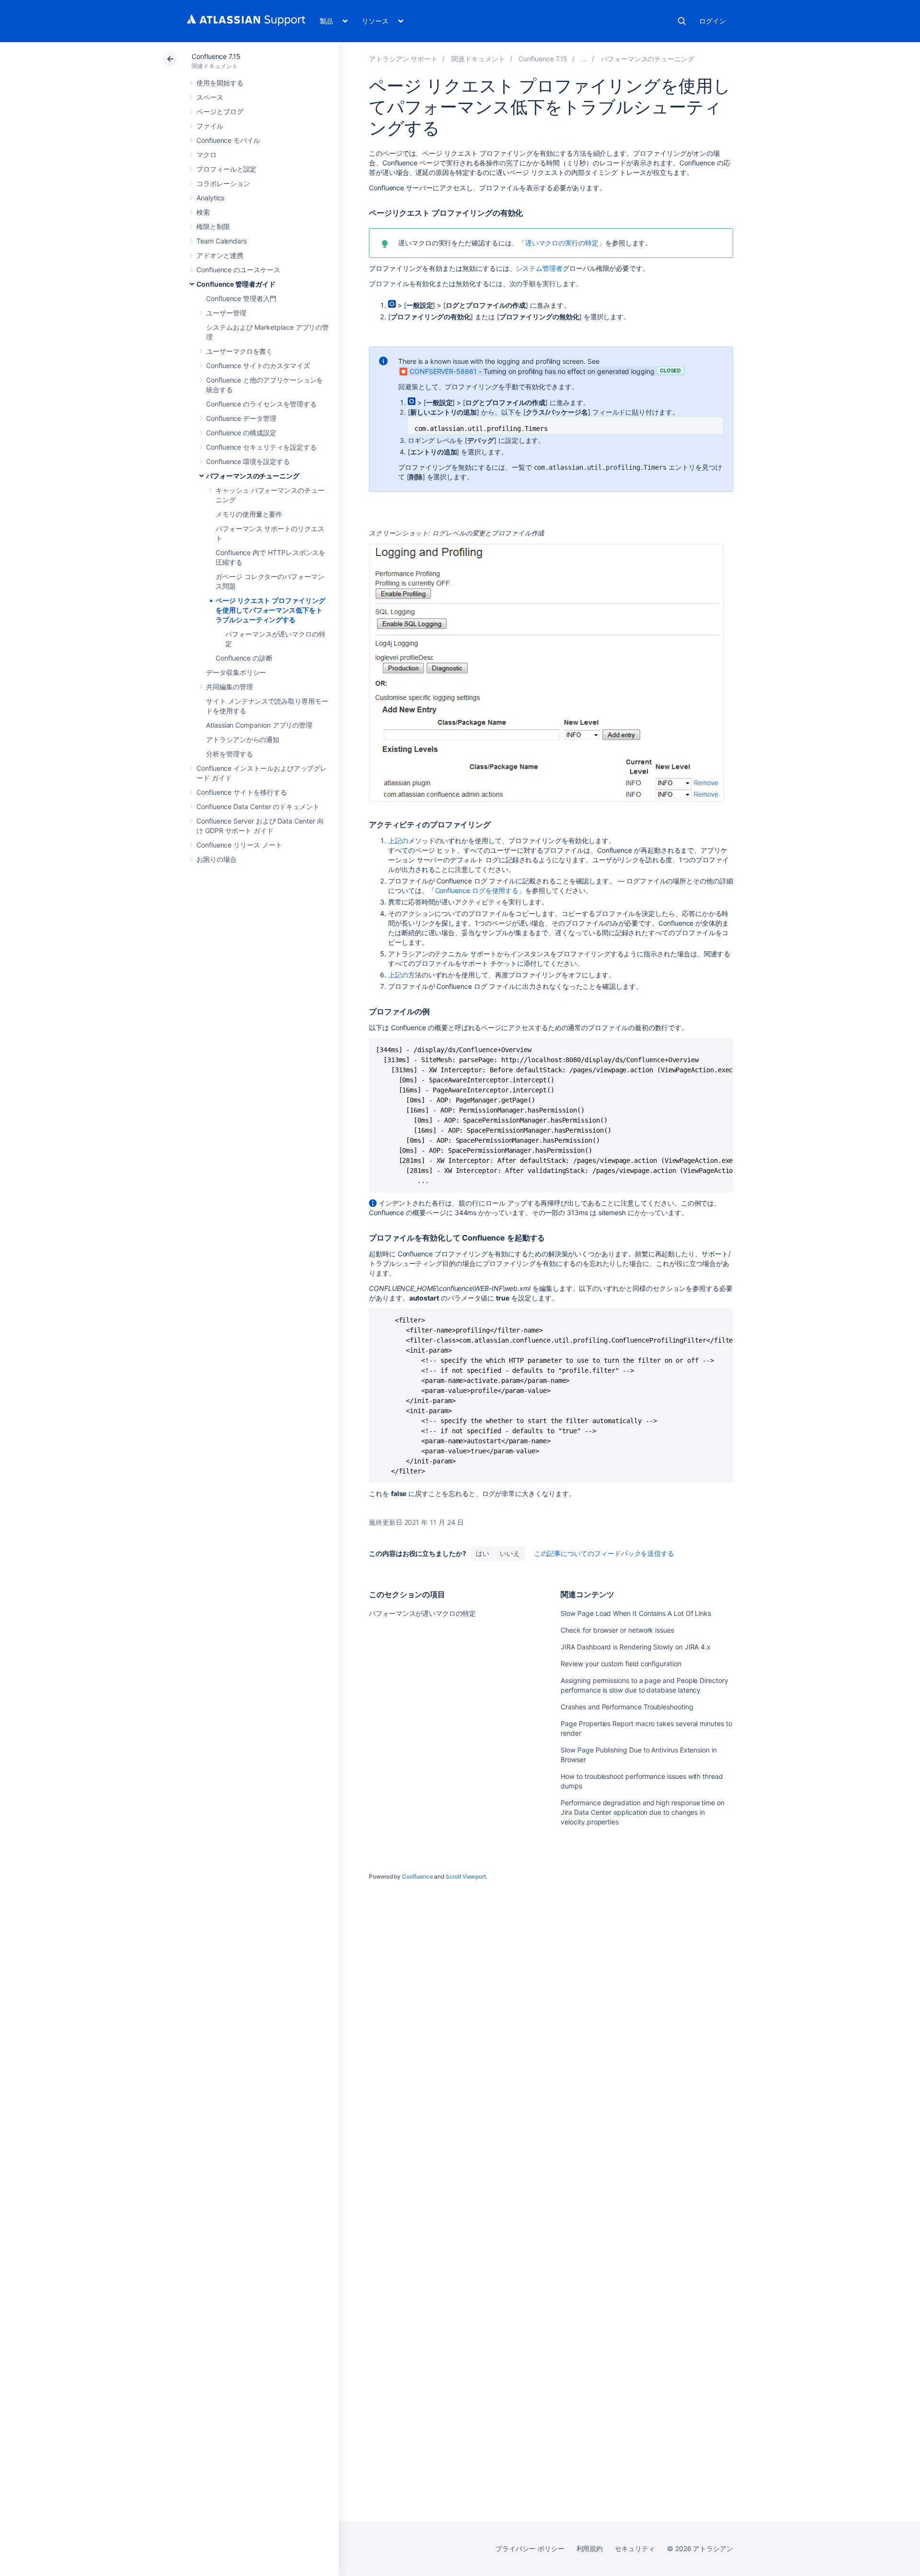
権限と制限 (213, 226)
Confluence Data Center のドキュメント (258, 806)
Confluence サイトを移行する (242, 792)
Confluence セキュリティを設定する (261, 447)
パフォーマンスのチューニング (253, 476)
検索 (682, 21)
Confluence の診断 (244, 658)
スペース (210, 97)
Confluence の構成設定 (241, 433)
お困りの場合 (217, 859)
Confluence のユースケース (238, 270)
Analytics (210, 198)
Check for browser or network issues (617, 1630)
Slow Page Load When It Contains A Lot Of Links (636, 1613)
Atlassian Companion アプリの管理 (259, 725)
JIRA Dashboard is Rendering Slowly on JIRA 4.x (636, 1647)
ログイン (713, 21)
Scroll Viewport (466, 1876)
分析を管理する (230, 754)
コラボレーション (223, 183)
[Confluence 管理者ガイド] (584, 59)
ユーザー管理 (226, 313)
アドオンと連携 (220, 255)
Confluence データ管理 (241, 418)
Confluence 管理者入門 (241, 298)
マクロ (207, 155)
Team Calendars (222, 241)
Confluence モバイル (228, 140)
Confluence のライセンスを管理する (261, 404)
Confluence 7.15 (216, 56)
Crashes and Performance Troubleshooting (627, 1707)
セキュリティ (635, 2548)
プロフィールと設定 (226, 169)
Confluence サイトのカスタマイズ (258, 366)
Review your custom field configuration (621, 1664)
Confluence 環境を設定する (248, 461)
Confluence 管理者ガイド (236, 284)
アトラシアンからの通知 (243, 739)
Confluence (417, 1876)
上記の (398, 841)
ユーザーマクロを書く (239, 351)
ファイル (210, 126)
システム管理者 (539, 268)
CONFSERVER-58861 (443, 371)
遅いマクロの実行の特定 (562, 243)
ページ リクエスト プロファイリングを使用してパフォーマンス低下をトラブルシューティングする (270, 610)
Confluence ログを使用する (477, 890)
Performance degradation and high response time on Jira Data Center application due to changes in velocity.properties (643, 1812)
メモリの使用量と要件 (249, 514)
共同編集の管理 (230, 687)
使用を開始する (220, 83)
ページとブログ (220, 111)
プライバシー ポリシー (530, 2548)
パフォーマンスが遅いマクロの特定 (422, 1613)
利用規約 (590, 2548)
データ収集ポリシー (236, 672)
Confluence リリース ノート (239, 845)
